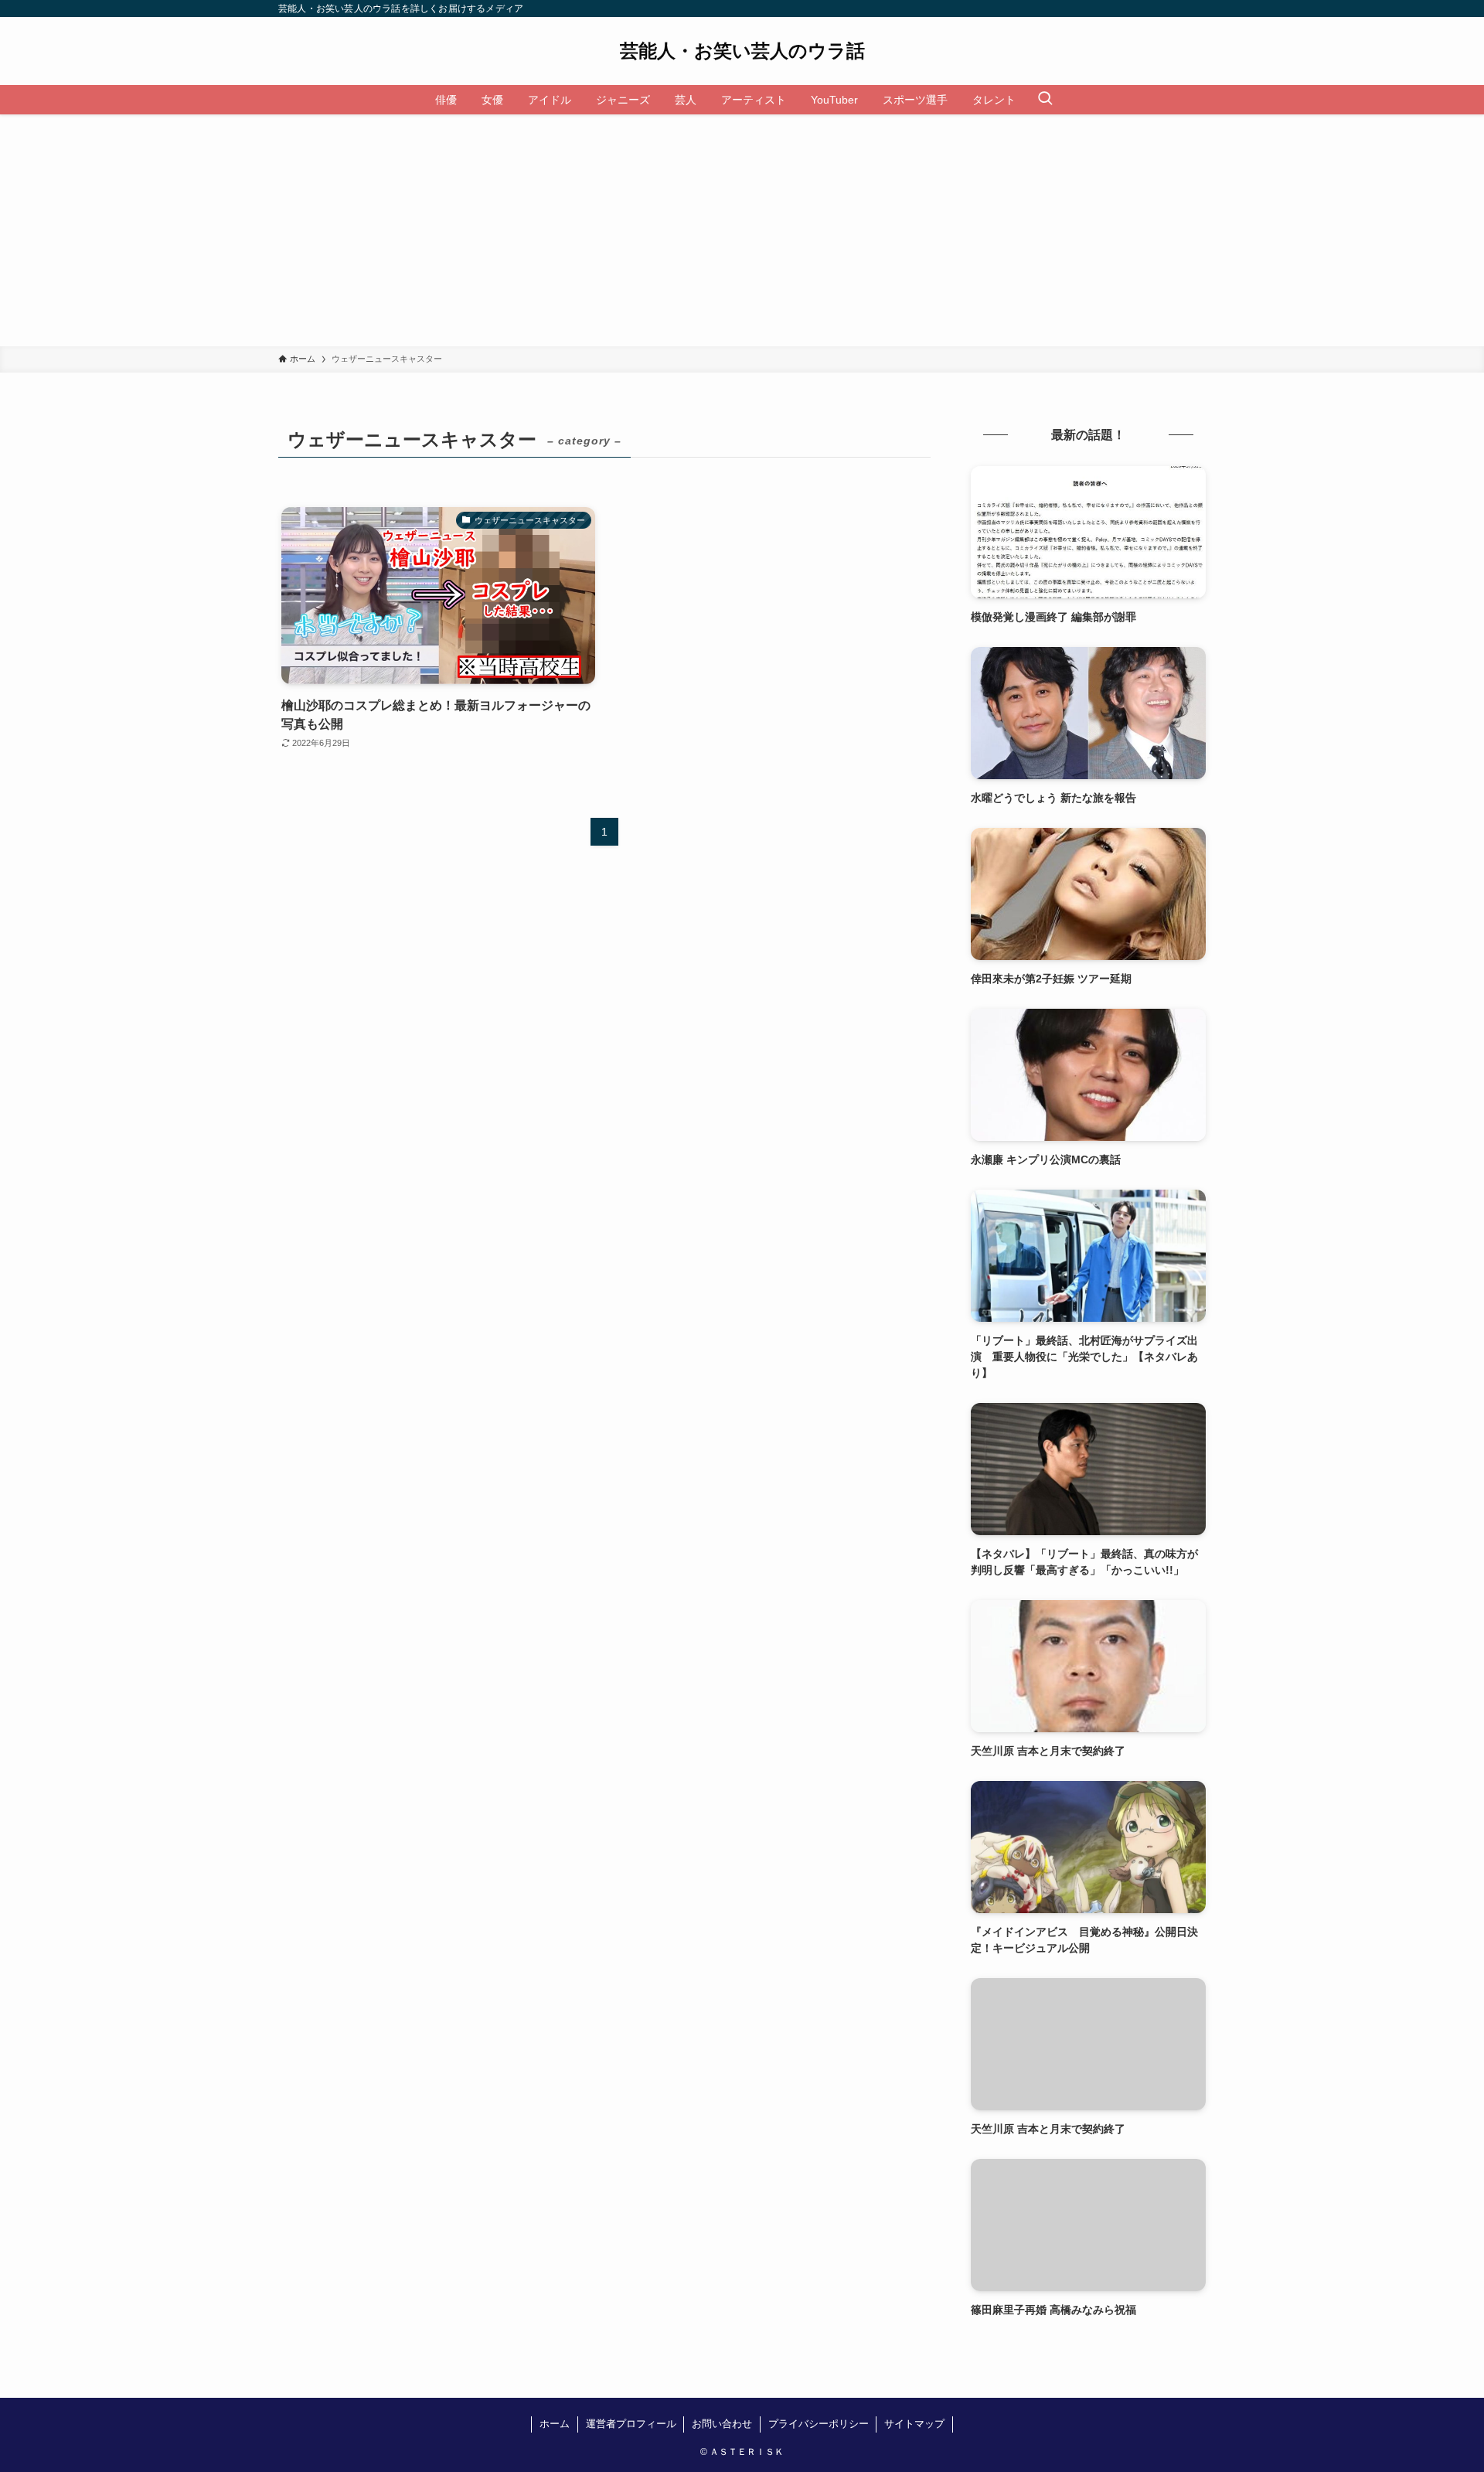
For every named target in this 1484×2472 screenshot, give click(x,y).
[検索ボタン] (1045, 100)
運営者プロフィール (631, 2424)
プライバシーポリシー (819, 2424)
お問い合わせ (722, 2424)
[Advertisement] (742, 230)
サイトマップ (914, 2424)
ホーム (555, 2424)
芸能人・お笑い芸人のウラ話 (742, 51)
